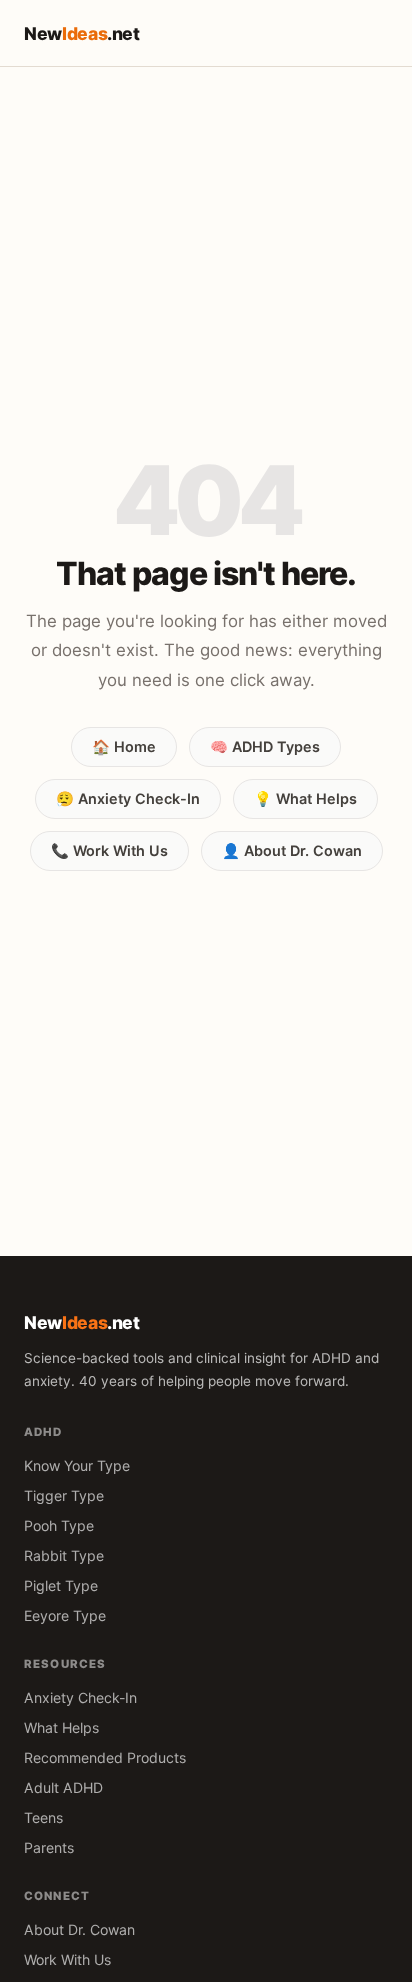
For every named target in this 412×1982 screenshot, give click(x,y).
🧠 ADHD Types (265, 746)
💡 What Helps (305, 798)
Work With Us (67, 1959)
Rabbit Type (64, 1555)
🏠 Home (124, 746)
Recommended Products (105, 1757)
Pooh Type (59, 1525)
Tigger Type (64, 1495)
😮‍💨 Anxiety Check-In (128, 798)
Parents (49, 1847)
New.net (82, 33)
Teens (43, 1817)
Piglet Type (61, 1585)
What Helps (61, 1727)
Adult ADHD (63, 1787)
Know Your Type (77, 1465)
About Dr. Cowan (79, 1929)
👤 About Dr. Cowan (292, 850)
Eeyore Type (65, 1615)
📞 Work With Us (109, 850)
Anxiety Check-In (80, 1697)
